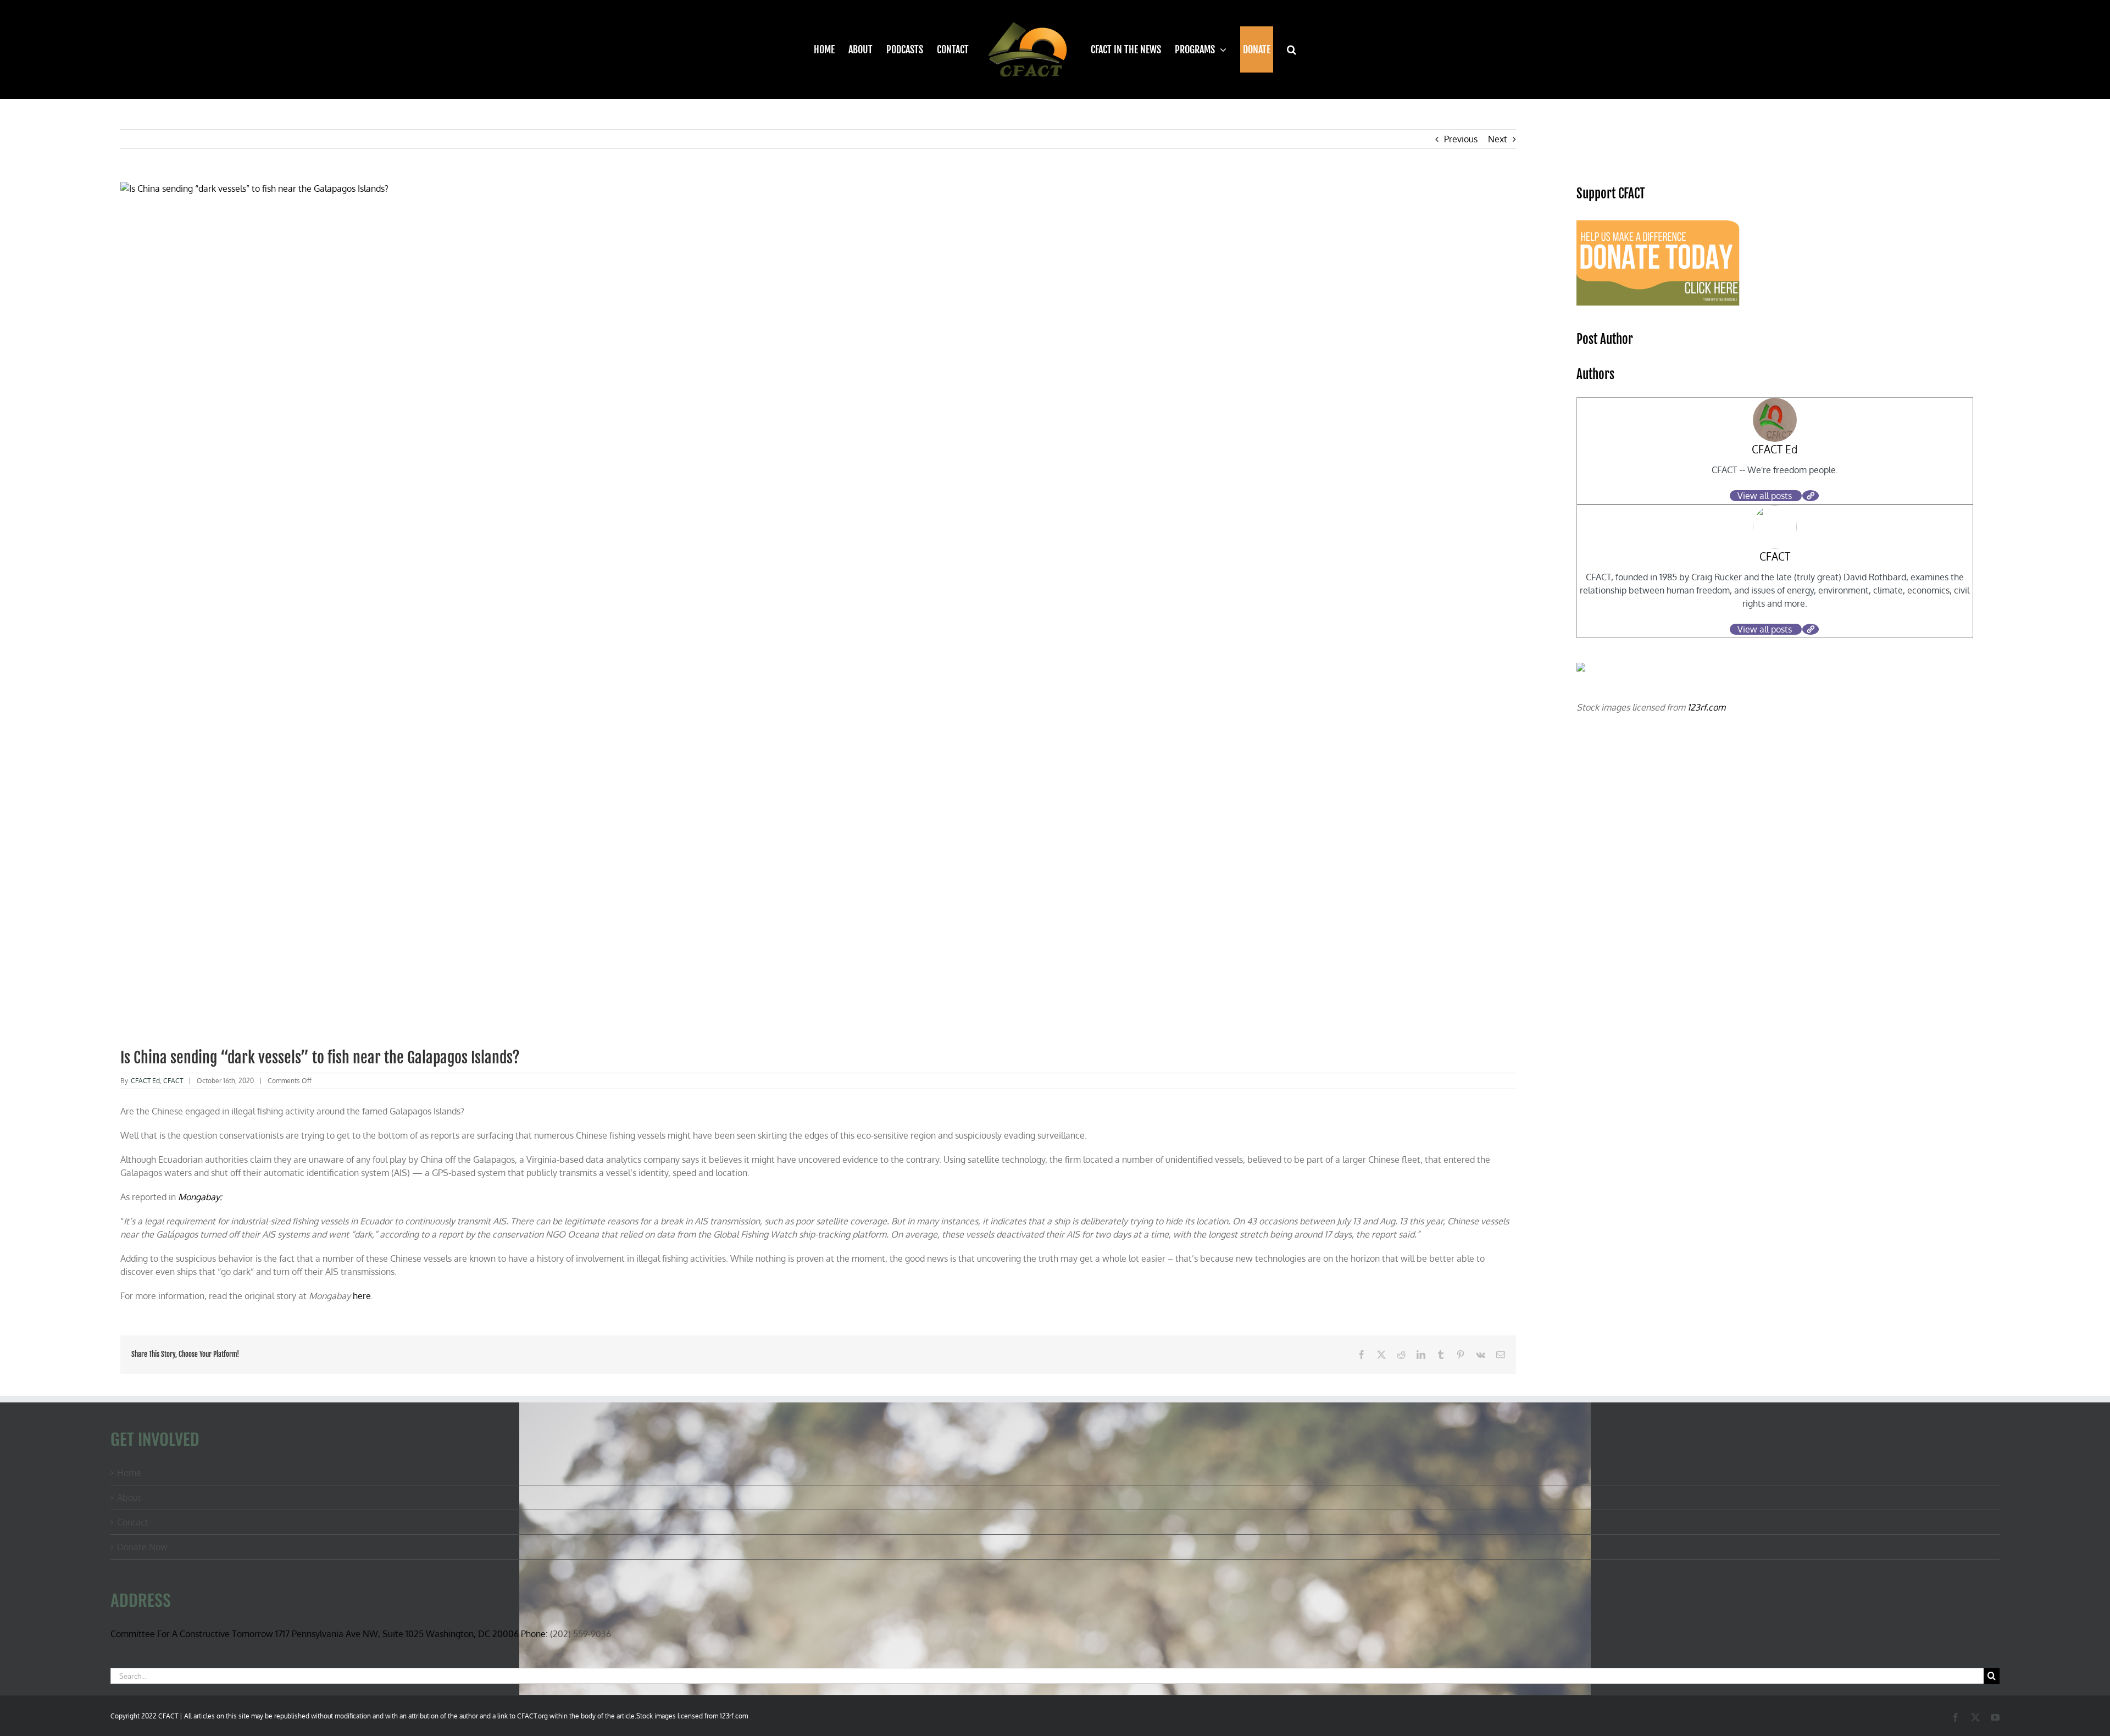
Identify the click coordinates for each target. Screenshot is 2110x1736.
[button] (1285, 49)
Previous (1461, 139)
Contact (133, 1522)
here (362, 1296)
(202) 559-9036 (581, 1634)
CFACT (173, 1081)
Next (1498, 139)
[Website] (1811, 496)
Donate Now (142, 1547)
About (129, 1497)
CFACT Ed (145, 1081)
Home (129, 1473)
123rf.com (1706, 707)
